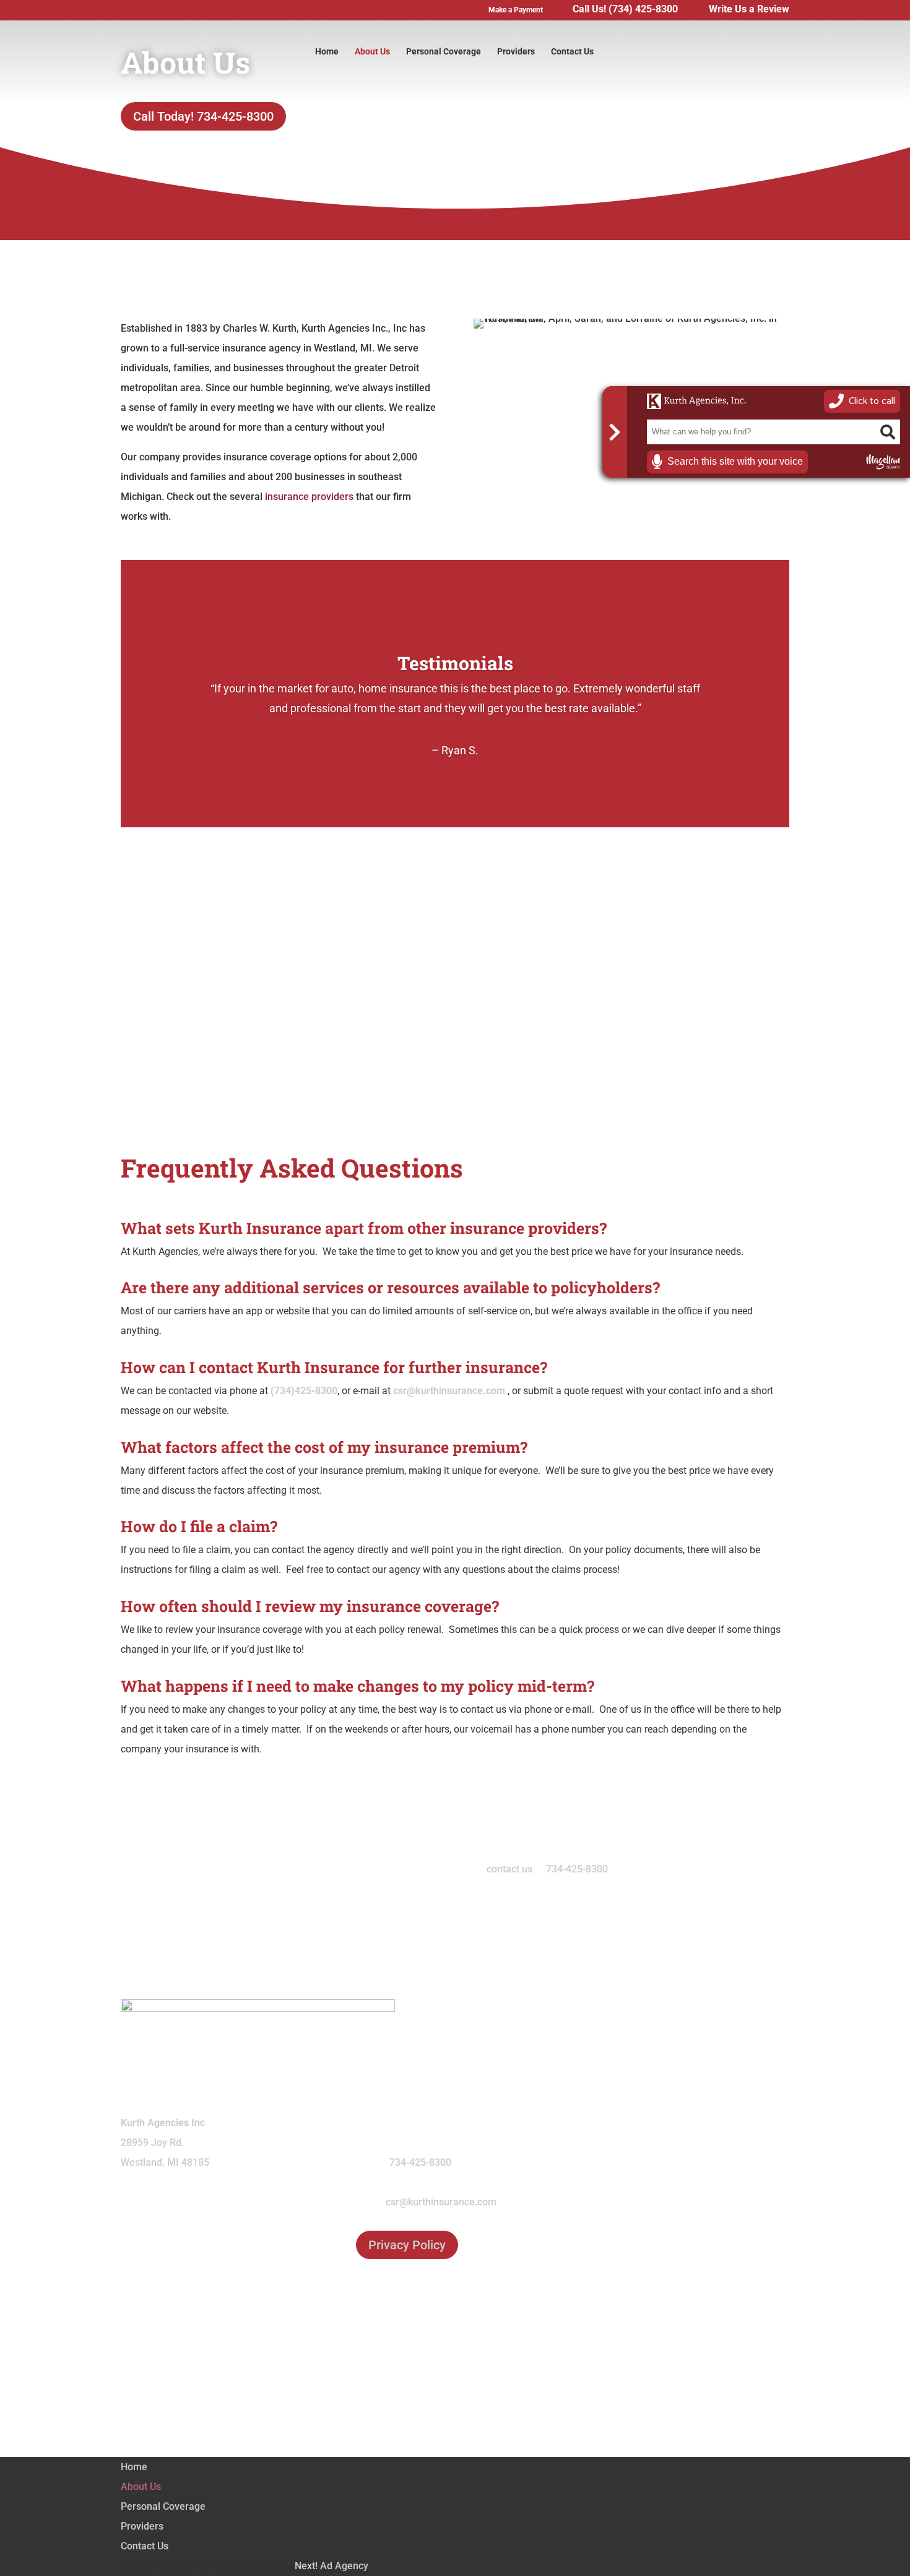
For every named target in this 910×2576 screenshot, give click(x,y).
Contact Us (572, 52)
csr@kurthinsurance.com (449, 1391)
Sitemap (455, 2397)
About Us (372, 52)
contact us (509, 1869)
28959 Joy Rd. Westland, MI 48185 (165, 2143)
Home (327, 52)
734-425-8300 (577, 1869)
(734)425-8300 (304, 1391)
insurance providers (309, 497)
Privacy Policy (407, 2245)
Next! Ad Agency (331, 2566)
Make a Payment (516, 10)
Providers (516, 52)
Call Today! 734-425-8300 (203, 116)
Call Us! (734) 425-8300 (625, 10)
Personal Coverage (444, 52)
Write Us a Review (749, 10)
